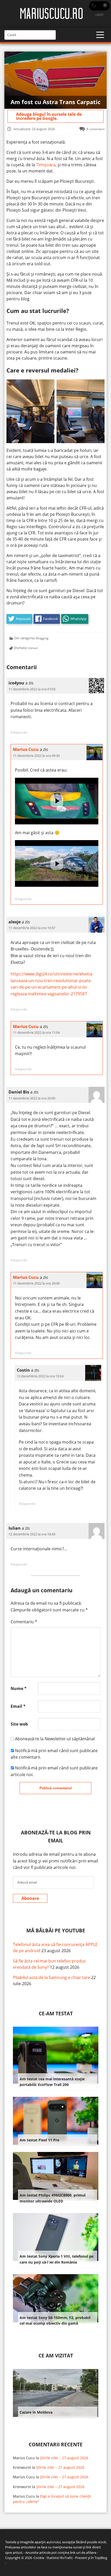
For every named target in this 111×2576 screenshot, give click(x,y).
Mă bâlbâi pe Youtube (56, 1930)
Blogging (42, 638)
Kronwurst (22, 2467)
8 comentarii (96, 129)
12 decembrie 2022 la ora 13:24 (40, 1376)
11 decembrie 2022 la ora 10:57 (32, 928)
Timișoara (46, 165)
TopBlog (101, 2558)
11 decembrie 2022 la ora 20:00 (32, 1098)
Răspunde (19, 732)
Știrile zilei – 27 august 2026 (64, 2458)
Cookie (39, 2558)
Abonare (30, 1898)
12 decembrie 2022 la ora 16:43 (32, 1534)
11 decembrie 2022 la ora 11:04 (36, 1032)
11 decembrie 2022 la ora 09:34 (36, 756)
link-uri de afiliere (83, 2553)
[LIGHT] (99, 6)
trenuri (33, 648)
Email (18, 1706)
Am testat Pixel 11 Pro (39, 2140)
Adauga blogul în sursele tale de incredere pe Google (49, 116)
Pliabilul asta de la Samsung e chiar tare (51, 1977)
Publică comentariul (56, 1788)
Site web (19, 1724)
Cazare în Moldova (36, 2412)
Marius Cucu (26, 749)
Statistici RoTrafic (60, 2558)
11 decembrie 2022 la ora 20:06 (36, 1283)
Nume (19, 1688)
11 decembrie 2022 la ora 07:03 (32, 689)
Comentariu (24, 1622)
